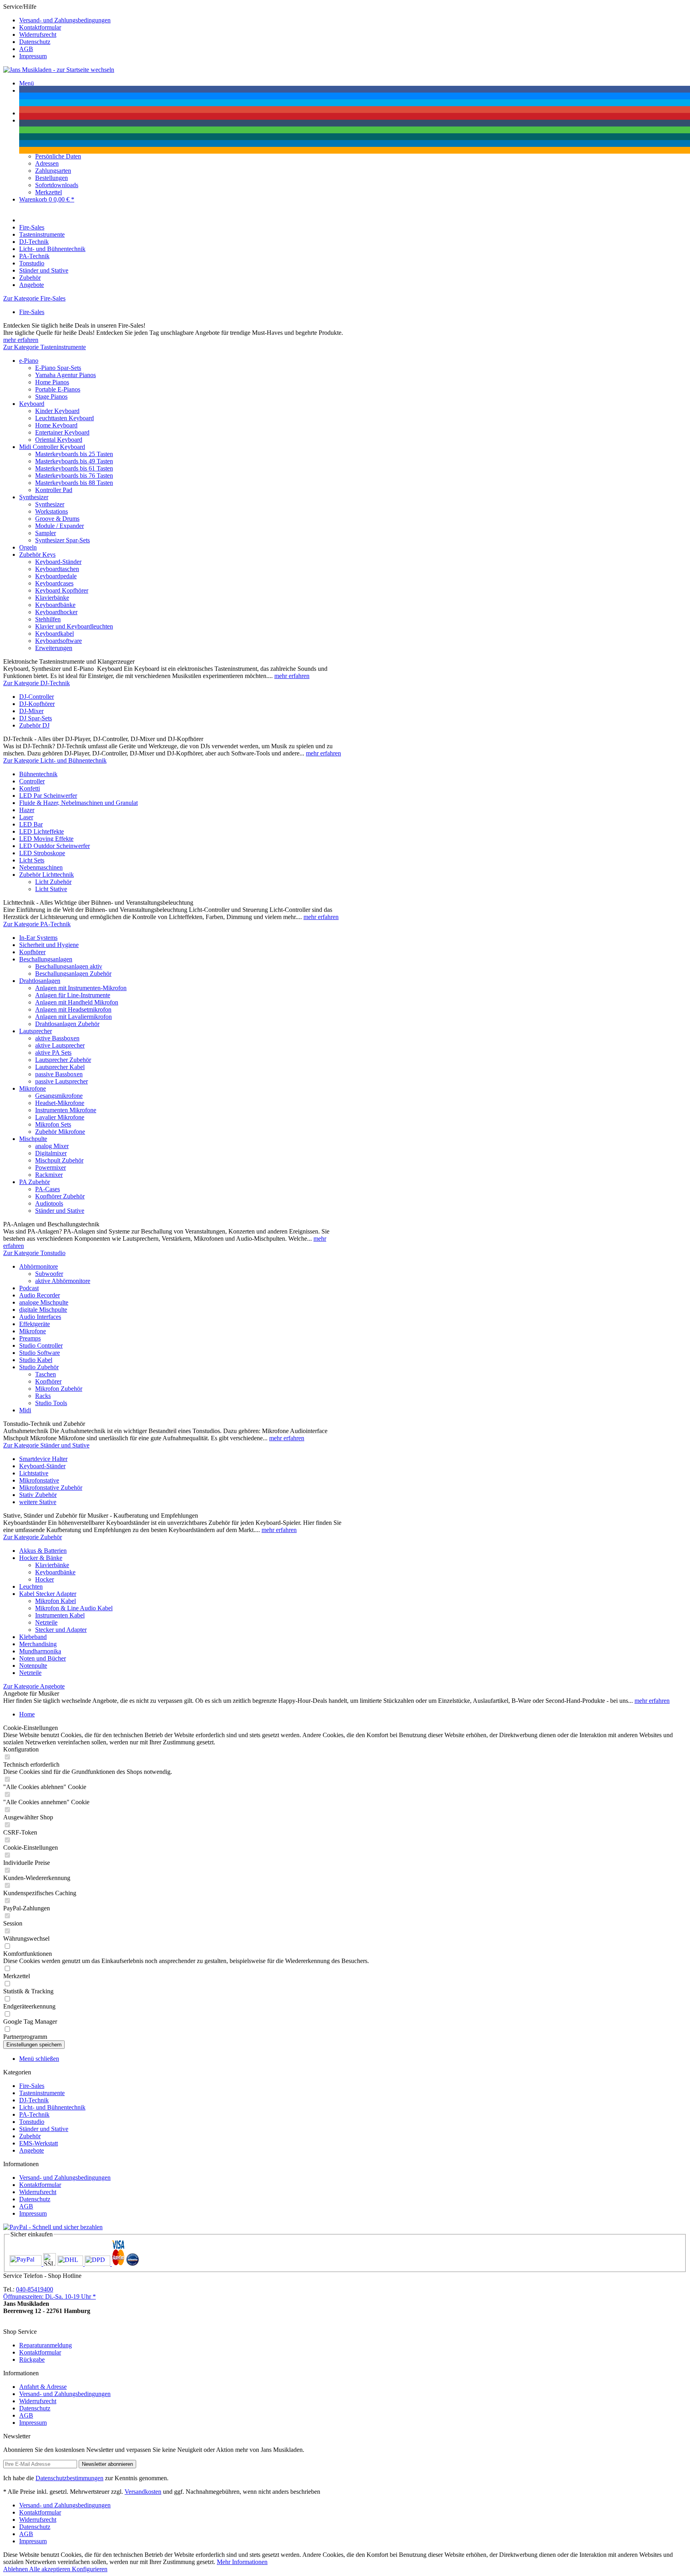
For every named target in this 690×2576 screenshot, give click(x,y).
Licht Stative (51, 889)
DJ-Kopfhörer (37, 704)
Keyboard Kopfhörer (62, 590)
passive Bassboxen (59, 1074)
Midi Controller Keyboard (52, 447)
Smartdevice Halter (43, 1459)
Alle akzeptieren (51, 2569)
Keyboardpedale (56, 576)
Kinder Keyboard (57, 411)
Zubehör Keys (37, 555)
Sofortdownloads (57, 185)
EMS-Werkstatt (39, 2143)
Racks (43, 1396)
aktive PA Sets (53, 1053)
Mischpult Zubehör (59, 1160)
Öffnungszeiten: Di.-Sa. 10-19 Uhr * (50, 2296)
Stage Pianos (51, 396)
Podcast (29, 1288)
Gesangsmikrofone (59, 1096)
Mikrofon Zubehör (59, 1389)
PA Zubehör (35, 1182)
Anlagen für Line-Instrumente (73, 995)
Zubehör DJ (34, 725)
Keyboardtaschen (57, 569)
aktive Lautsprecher (60, 1045)
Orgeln (28, 547)
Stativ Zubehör (38, 1495)
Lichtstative (34, 1473)
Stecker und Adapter (61, 1630)
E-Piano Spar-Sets (58, 368)
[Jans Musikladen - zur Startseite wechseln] (59, 70)
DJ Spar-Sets (36, 718)
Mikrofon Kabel (56, 1601)
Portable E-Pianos (58, 389)
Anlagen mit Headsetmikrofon (73, 1009)
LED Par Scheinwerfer (48, 796)
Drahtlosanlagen (40, 981)
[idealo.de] (133, 2264)
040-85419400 (35, 2289)
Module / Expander (59, 526)
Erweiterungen (54, 648)
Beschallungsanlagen (46, 959)
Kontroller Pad (54, 490)
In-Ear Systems (38, 938)
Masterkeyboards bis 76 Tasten (74, 475)
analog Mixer (52, 1146)
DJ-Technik (34, 2100)
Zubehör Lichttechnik (47, 875)
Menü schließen (39, 2059)
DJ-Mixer (31, 711)
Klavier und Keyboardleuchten (74, 626)
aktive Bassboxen (57, 1038)
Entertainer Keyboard (62, 432)
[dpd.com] (98, 2264)
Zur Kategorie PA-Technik (37, 924)
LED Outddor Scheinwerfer (55, 846)
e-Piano (29, 361)
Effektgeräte (35, 1324)
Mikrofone (33, 1088)
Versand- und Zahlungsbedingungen (65, 20)
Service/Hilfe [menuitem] (57, 31)
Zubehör (30, 2136)
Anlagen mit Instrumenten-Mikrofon (81, 988)
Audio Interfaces (40, 1317)
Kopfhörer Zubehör (60, 1196)
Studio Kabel (36, 1360)
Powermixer (51, 1167)
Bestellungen (52, 178)
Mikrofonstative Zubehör (51, 1488)
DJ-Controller (37, 697)
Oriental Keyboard (59, 440)
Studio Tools (51, 1403)
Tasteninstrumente (42, 2093)
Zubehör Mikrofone (60, 1132)
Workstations (52, 511)
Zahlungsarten (53, 171)
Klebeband (33, 1637)
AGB (26, 49)
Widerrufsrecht (38, 35)
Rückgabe (32, 2360)
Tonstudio (32, 2122)
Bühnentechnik (38, 774)
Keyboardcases (54, 583)
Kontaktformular (40, 27)
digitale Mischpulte (43, 1310)
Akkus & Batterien (43, 1551)
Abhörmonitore (39, 1266)
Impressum (33, 56)
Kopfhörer (32, 952)
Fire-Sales (32, 312)
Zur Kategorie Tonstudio (34, 1253)
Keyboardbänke (55, 605)
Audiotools (49, 1203)
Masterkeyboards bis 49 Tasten (74, 461)
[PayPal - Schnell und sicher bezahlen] (53, 2227)
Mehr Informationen (242, 2562)
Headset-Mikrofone (60, 1103)
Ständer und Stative (60, 1211)
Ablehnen (16, 2569)
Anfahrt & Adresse (43, 2387)
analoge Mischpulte (44, 1302)
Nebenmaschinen (41, 867)
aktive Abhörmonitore (63, 1281)
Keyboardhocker (56, 612)
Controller (32, 781)
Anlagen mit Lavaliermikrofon (73, 1017)
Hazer (27, 810)
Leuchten (31, 1587)
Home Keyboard (56, 425)
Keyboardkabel (55, 634)
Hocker (45, 1579)
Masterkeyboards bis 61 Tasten (74, 468)
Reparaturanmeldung (46, 2345)
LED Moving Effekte (46, 839)
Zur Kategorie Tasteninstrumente (45, 347)
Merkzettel (49, 192)
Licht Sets (32, 860)
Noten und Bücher (43, 1658)
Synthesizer (34, 497)
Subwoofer (49, 1274)
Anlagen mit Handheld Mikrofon (77, 1002)
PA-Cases (48, 1189)
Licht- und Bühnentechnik (52, 2107)
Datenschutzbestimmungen (69, 2478)
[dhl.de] (71, 2264)
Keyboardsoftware (58, 641)
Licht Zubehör (53, 882)
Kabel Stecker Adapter (48, 1594)
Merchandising (38, 1644)
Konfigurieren (90, 2569)
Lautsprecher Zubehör (63, 1060)
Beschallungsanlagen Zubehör (73, 974)
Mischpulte (33, 1139)
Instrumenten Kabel (60, 1615)
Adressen (47, 163)
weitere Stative (38, 1502)
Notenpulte (33, 1666)
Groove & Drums (57, 519)
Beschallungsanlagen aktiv (69, 966)
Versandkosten (143, 2492)
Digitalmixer (51, 1153)
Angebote (32, 2150)
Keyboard (32, 404)
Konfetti (30, 788)
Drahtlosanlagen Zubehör (67, 1024)
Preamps (30, 1338)
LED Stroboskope (42, 853)
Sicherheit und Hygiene (49, 945)
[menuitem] (353, 20)
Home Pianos (52, 382)
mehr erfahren (21, 340)
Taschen (46, 1374)
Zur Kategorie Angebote (34, 1686)
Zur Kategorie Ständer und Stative (46, 1445)
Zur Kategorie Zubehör (33, 1537)
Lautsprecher (36, 1031)
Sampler (46, 533)
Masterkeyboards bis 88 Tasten (74, 483)
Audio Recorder (40, 1295)
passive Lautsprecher (61, 1081)
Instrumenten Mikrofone (66, 1110)
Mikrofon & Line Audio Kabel (74, 1608)
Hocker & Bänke (41, 1558)
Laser (26, 817)
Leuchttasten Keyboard (64, 418)
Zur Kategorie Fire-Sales (34, 298)
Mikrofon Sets (53, 1124)
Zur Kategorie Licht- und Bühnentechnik (55, 760)
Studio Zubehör (39, 1367)
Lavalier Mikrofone (60, 1117)
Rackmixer (49, 1175)
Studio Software (40, 1353)
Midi (25, 1410)
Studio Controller (41, 1345)
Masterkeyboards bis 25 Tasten (74, 454)
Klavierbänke (52, 598)
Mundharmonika (40, 1651)
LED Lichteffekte (42, 831)
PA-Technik (34, 2114)
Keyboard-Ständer (58, 562)
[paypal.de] (26, 2264)
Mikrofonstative (39, 1480)
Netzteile (46, 1622)
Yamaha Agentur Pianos (65, 375)
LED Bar (31, 824)
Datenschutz (35, 42)
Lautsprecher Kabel (60, 1067)
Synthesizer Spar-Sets (62, 540)
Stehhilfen (48, 619)
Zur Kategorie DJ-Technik (37, 683)
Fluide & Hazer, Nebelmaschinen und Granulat (78, 803)
